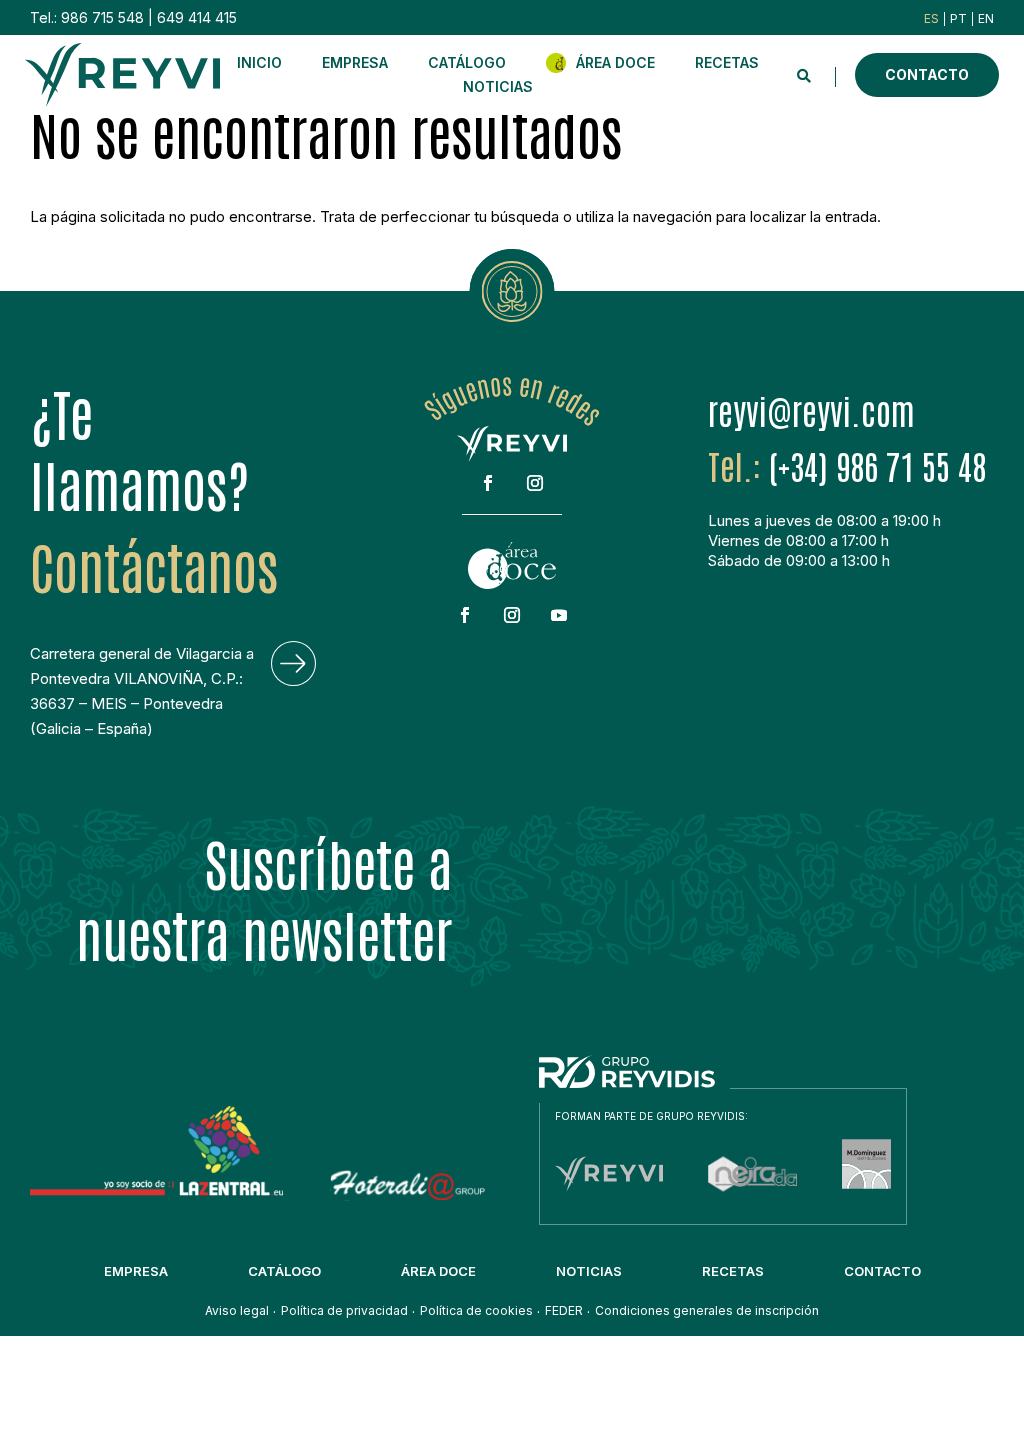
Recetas (727, 62)
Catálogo (467, 62)
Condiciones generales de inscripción (707, 1311)
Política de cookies (476, 1311)
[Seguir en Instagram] (535, 483)
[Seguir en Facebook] (488, 483)
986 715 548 (102, 17)
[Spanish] (931, 18)
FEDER (564, 1311)
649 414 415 (197, 17)
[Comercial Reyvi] (609, 1193)
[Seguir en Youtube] (559, 615)
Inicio (259, 62)
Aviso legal (237, 1311)
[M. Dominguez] (866, 1193)
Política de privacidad (344, 1311)
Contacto (927, 74)
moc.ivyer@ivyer (811, 410)
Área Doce (615, 62)
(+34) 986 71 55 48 (877, 465)
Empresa (355, 62)
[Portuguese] (958, 18)
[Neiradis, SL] (752, 1193)
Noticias (498, 86)
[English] (986, 18)
